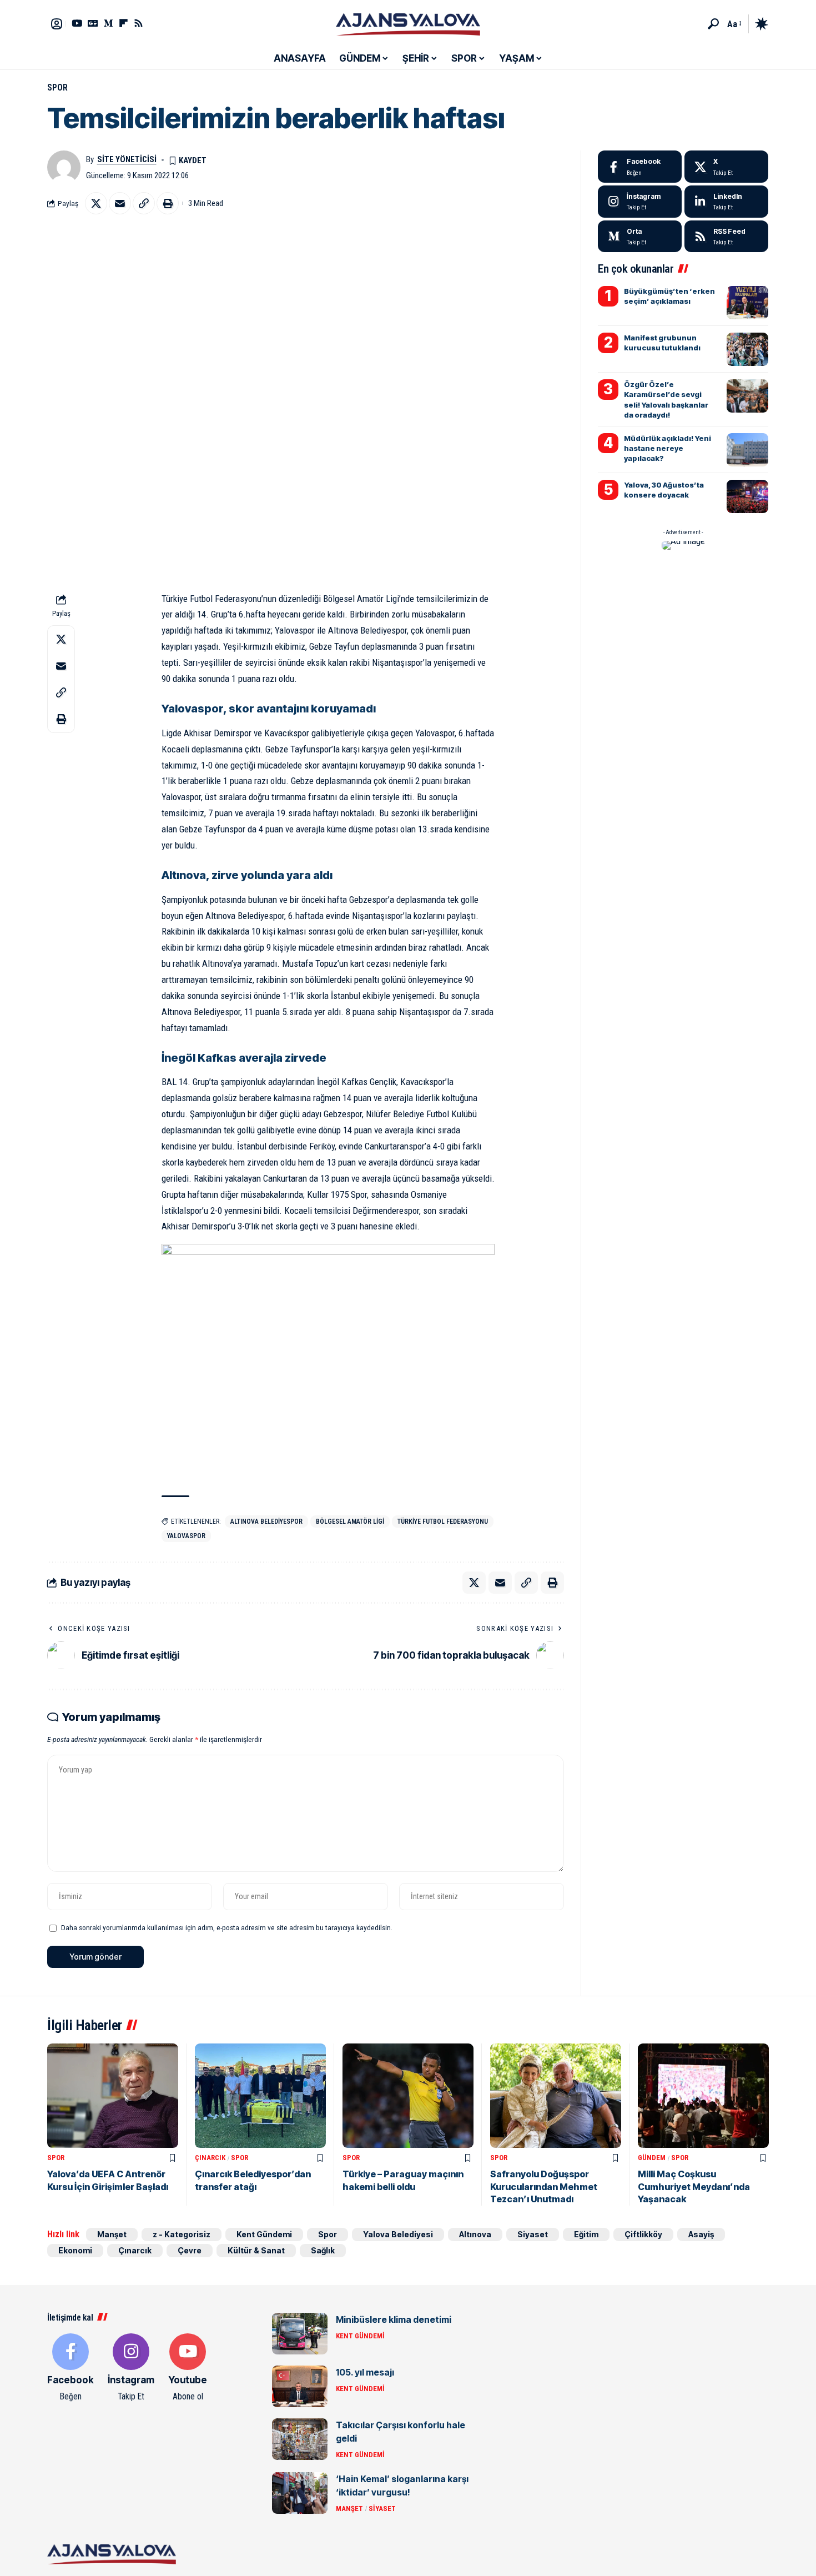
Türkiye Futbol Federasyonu (443, 1522)
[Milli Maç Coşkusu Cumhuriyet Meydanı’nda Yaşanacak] (703, 2096)
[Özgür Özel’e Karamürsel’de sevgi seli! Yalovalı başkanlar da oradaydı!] (747, 396)
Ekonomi (75, 2250)
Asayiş (701, 2234)
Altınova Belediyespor (266, 1522)
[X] (726, 167)
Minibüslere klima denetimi (394, 2319)
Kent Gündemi (264, 2234)
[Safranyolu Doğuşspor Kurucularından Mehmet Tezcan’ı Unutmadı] (556, 2096)
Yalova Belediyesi (398, 2234)
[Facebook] (640, 167)
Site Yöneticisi (127, 159)
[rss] (726, 237)
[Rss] (138, 23)
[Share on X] (96, 203)
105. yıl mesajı (365, 2372)
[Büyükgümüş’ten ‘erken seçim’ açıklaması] (747, 303)
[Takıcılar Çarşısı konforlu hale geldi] (300, 2439)
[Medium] (640, 237)
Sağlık (323, 2250)
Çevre (190, 2250)
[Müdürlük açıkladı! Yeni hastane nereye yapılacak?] (747, 450)
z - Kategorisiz (182, 2234)
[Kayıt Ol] (57, 24)
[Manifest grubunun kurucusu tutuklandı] (747, 349)
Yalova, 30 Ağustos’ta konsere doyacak (664, 490)
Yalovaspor (186, 1536)
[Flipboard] (124, 23)
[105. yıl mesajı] (300, 2386)
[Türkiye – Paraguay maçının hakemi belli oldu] (408, 2096)
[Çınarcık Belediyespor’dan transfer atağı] (260, 2096)
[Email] (120, 203)
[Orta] (109, 23)
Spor (57, 87)
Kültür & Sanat (256, 2250)
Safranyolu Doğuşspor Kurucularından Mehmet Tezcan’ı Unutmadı (544, 2186)
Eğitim (586, 2234)
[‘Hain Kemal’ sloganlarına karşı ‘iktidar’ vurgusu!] (300, 2493)
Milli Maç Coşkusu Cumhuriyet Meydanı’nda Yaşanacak (694, 2186)
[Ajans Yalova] (408, 24)
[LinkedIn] (726, 202)
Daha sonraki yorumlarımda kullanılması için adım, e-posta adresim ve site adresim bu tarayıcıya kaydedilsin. (227, 1927)
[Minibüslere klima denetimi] (300, 2334)
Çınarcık (210, 2158)
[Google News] (93, 23)
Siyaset (533, 2234)
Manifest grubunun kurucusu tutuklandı (662, 343)
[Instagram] (640, 202)
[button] (713, 24)
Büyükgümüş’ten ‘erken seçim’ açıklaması (669, 296)
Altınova (475, 2234)
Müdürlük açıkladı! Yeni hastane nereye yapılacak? (668, 448)
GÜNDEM (652, 2158)
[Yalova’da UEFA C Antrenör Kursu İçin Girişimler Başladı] (113, 2096)
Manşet (112, 2234)
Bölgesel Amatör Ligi (350, 1522)
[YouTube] (77, 23)
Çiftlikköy (643, 2234)
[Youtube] (188, 2368)
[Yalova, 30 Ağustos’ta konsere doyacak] (747, 496)
